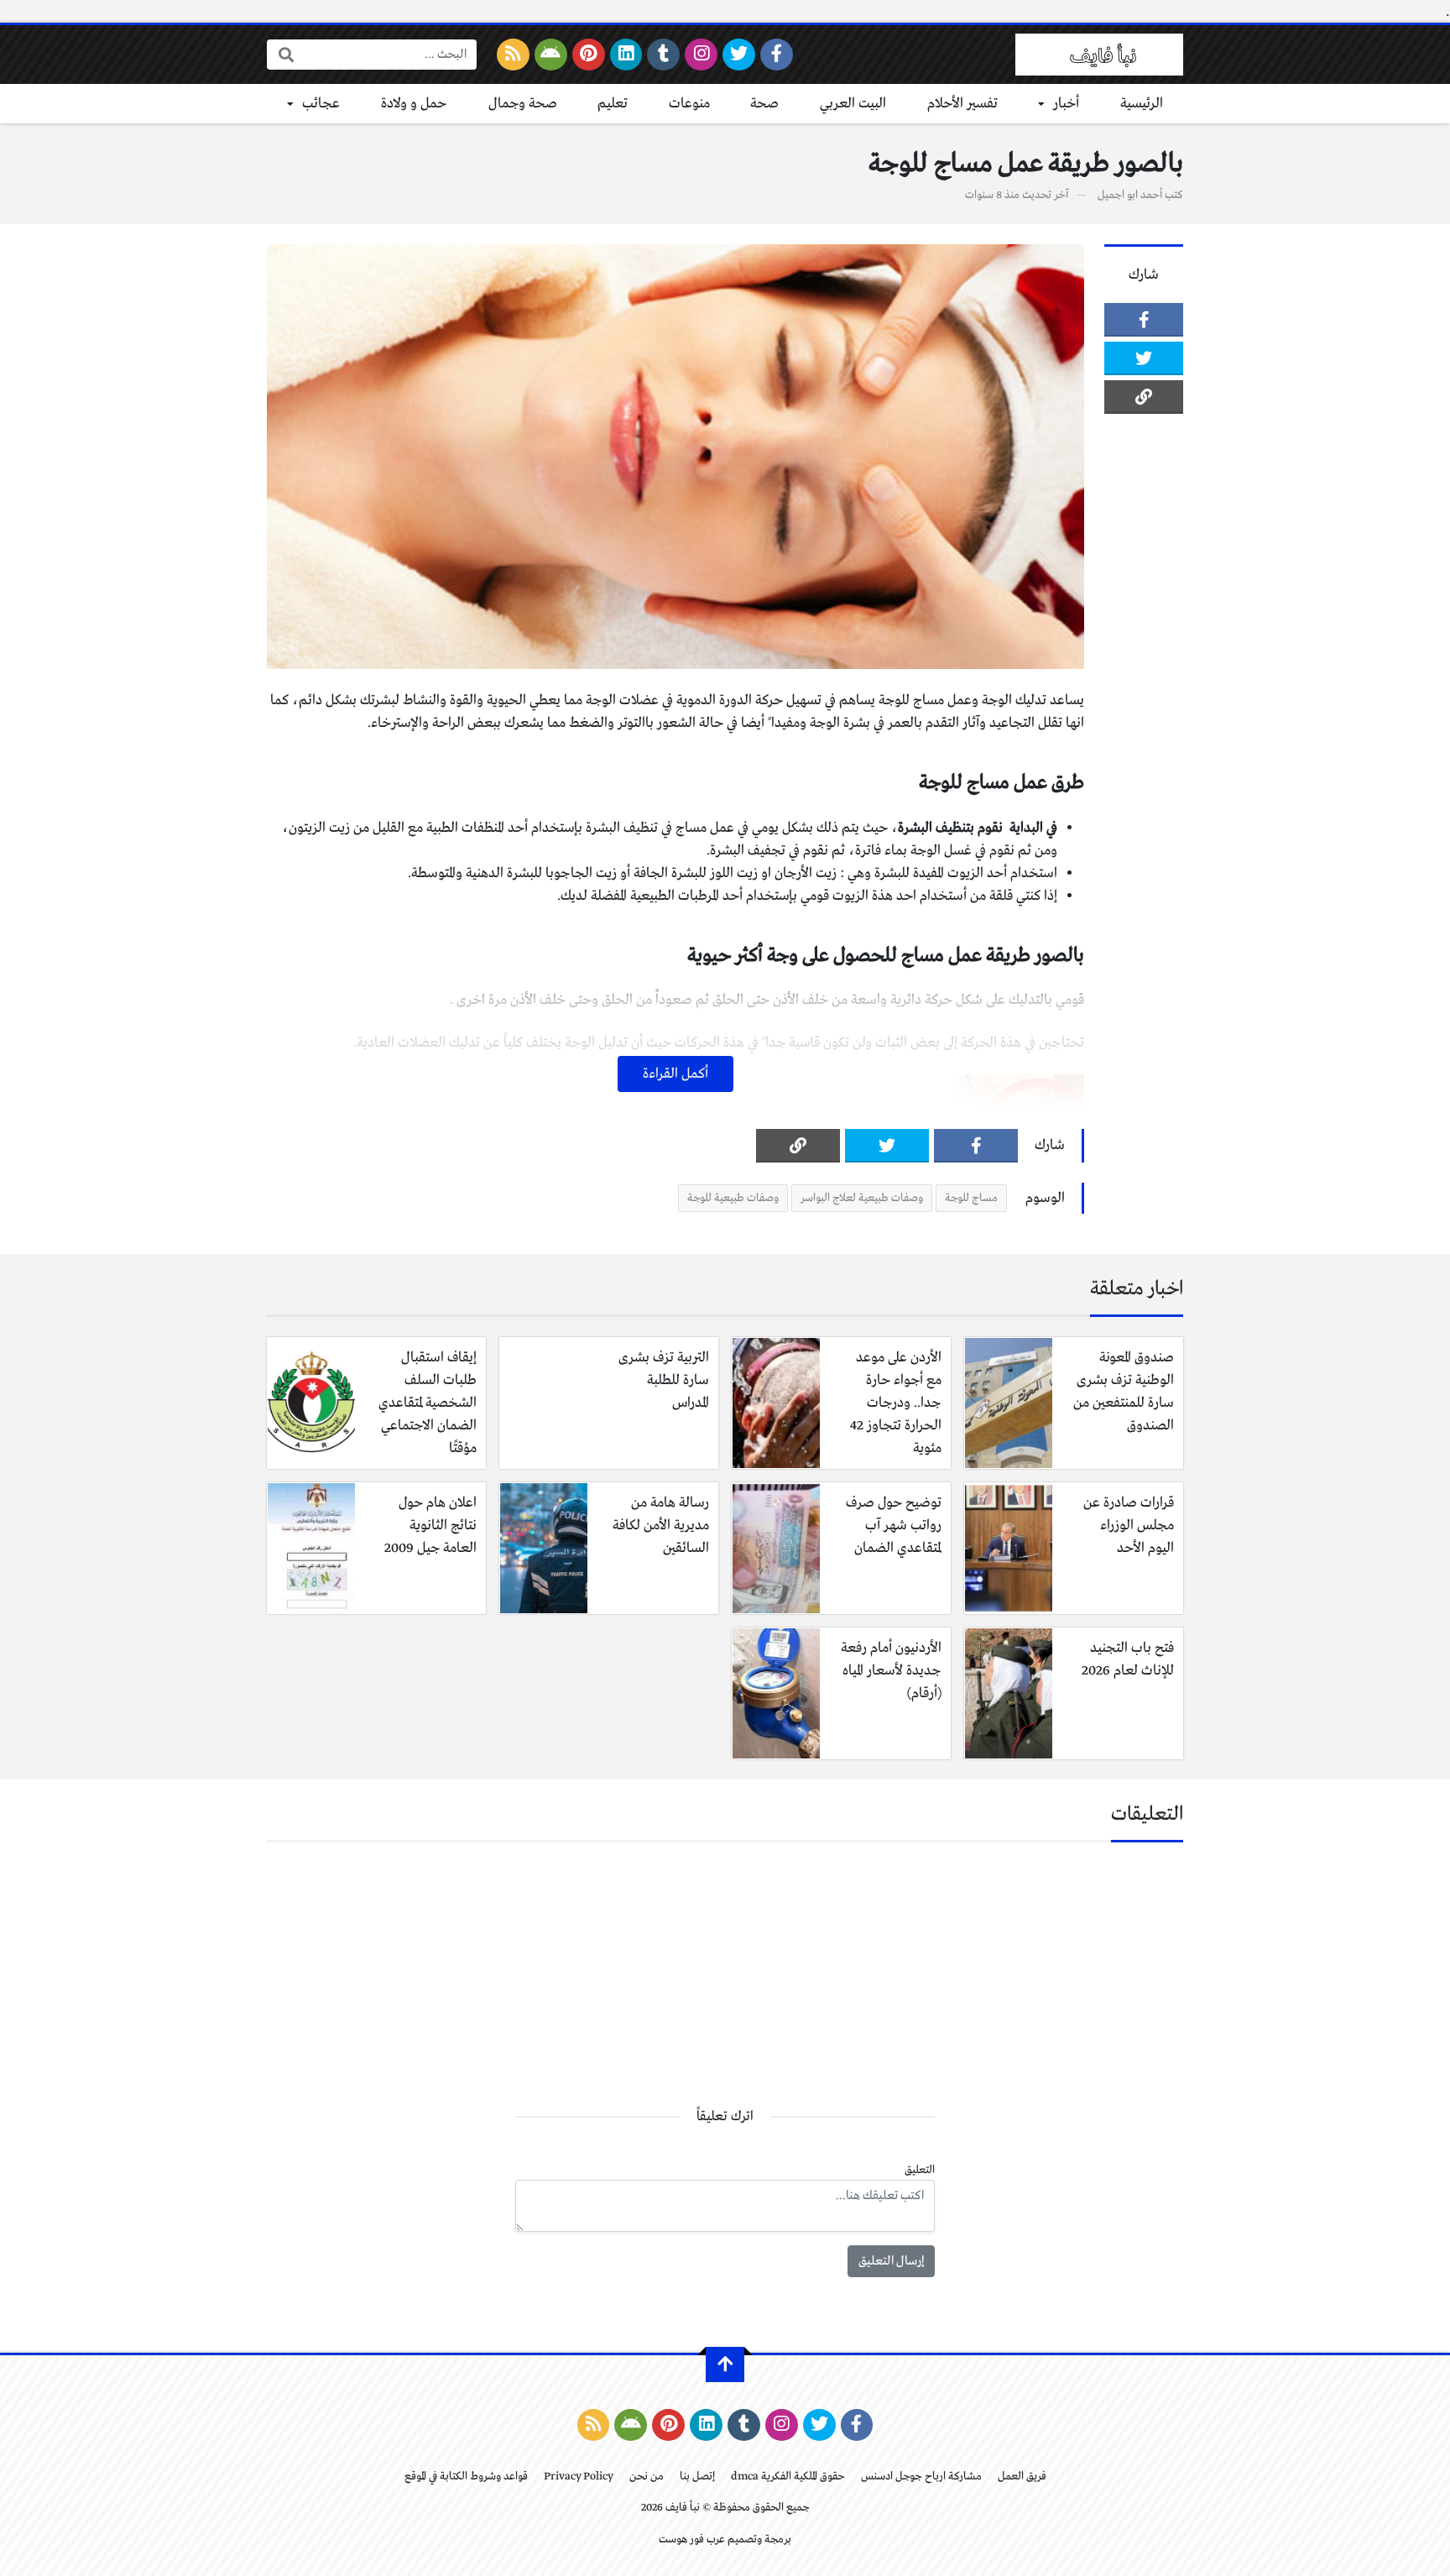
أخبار (1066, 104)
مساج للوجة (971, 1198)
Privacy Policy (579, 2477)
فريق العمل (1022, 2477)
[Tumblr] (663, 55)
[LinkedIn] (626, 55)
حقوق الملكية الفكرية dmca (788, 2477)
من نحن (647, 2477)
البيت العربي (853, 104)
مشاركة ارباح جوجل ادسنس (921, 2477)
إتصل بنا (697, 2477)
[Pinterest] (589, 55)
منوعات (689, 104)
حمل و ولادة (414, 104)
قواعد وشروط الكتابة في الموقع (466, 2477)
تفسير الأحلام (962, 104)
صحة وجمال (523, 104)
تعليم (613, 104)
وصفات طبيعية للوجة (733, 1198)
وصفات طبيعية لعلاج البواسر (862, 1198)
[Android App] (551, 55)
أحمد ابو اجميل (1130, 195)
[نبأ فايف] (1099, 55)
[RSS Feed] (513, 55)
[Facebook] (777, 55)
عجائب (321, 104)
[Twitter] (739, 55)
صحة (764, 104)
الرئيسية (1142, 104)
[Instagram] (701, 55)
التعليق (920, 2170)
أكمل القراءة (675, 1074)
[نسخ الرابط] (1144, 397)
